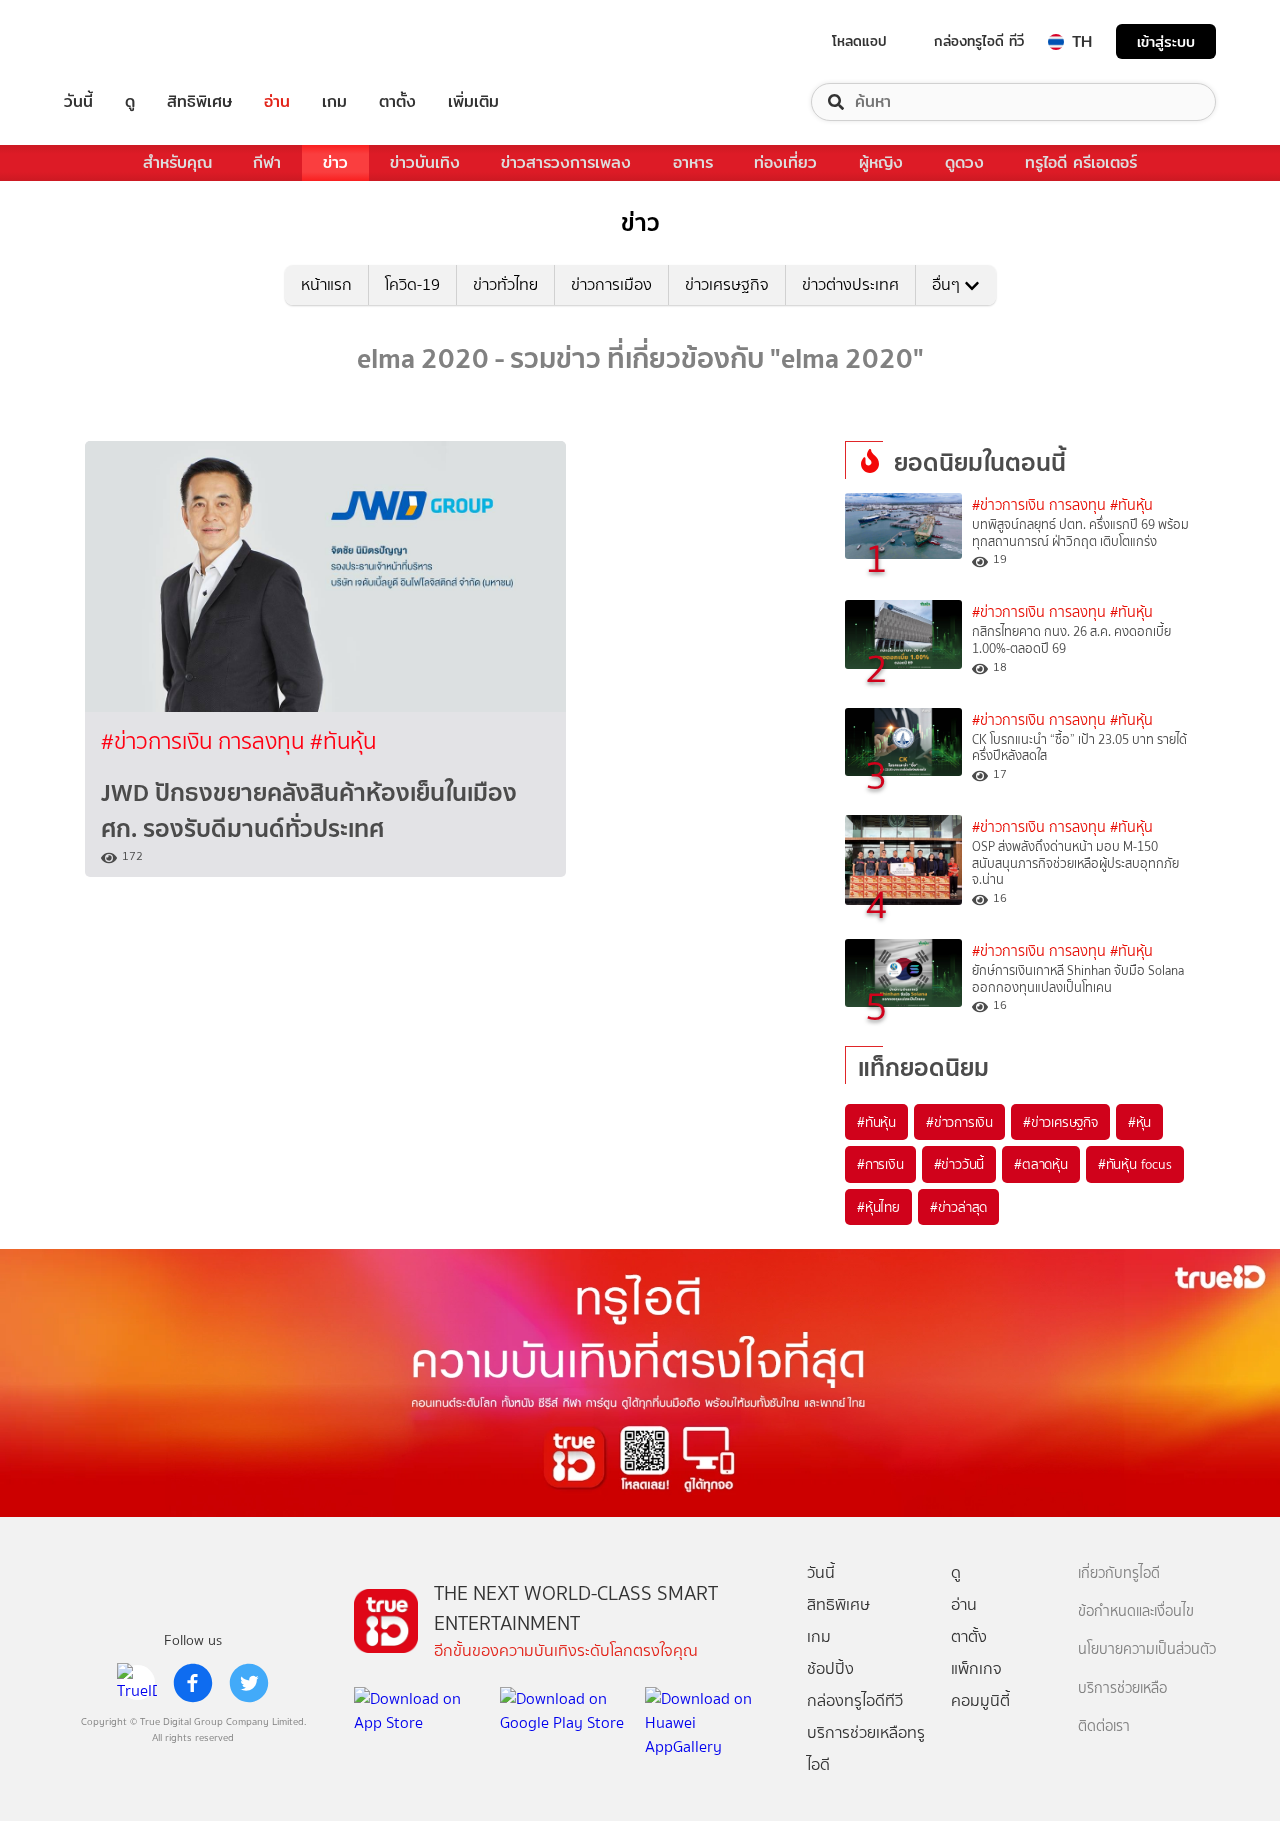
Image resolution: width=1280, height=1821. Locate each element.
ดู (130, 102)
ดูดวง (964, 162)
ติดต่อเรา (1104, 1726)
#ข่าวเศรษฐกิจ (1060, 1122)
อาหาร (693, 162)
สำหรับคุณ (177, 162)
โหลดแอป (859, 41)
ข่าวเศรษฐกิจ (727, 284)
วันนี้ (78, 102)
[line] (137, 1683)
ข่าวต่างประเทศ (850, 284)
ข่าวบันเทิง (425, 162)
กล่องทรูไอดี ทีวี (979, 41)
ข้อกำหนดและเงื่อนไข (1136, 1611)
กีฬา (267, 162)
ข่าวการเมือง (611, 284)
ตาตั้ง (397, 102)
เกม (334, 102)
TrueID (124, 41)
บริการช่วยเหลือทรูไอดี (866, 1748)
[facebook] (193, 1683)
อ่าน (277, 102)
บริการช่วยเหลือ (1122, 1688)
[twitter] (249, 1683)
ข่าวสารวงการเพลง (566, 162)
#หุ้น (1139, 1122)
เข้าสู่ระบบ (1166, 41)
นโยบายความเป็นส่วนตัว (1147, 1649)
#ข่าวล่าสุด (958, 1207)
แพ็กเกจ (976, 1668)
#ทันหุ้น (876, 1122)
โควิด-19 (412, 284)
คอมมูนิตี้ (980, 1700)
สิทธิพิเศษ (199, 102)
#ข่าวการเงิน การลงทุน (205, 741)
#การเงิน (880, 1164)
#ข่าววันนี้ (959, 1164)
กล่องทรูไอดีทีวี (855, 1700)
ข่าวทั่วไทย (505, 284)
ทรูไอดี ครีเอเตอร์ (1081, 162)
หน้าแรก (326, 284)
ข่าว (335, 162)
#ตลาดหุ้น (1041, 1164)
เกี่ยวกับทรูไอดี (1119, 1573)
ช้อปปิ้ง (830, 1668)
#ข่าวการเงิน (959, 1122)
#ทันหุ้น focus (1135, 1164)
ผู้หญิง (881, 162)
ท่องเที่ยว (785, 162)
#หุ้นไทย (878, 1207)
